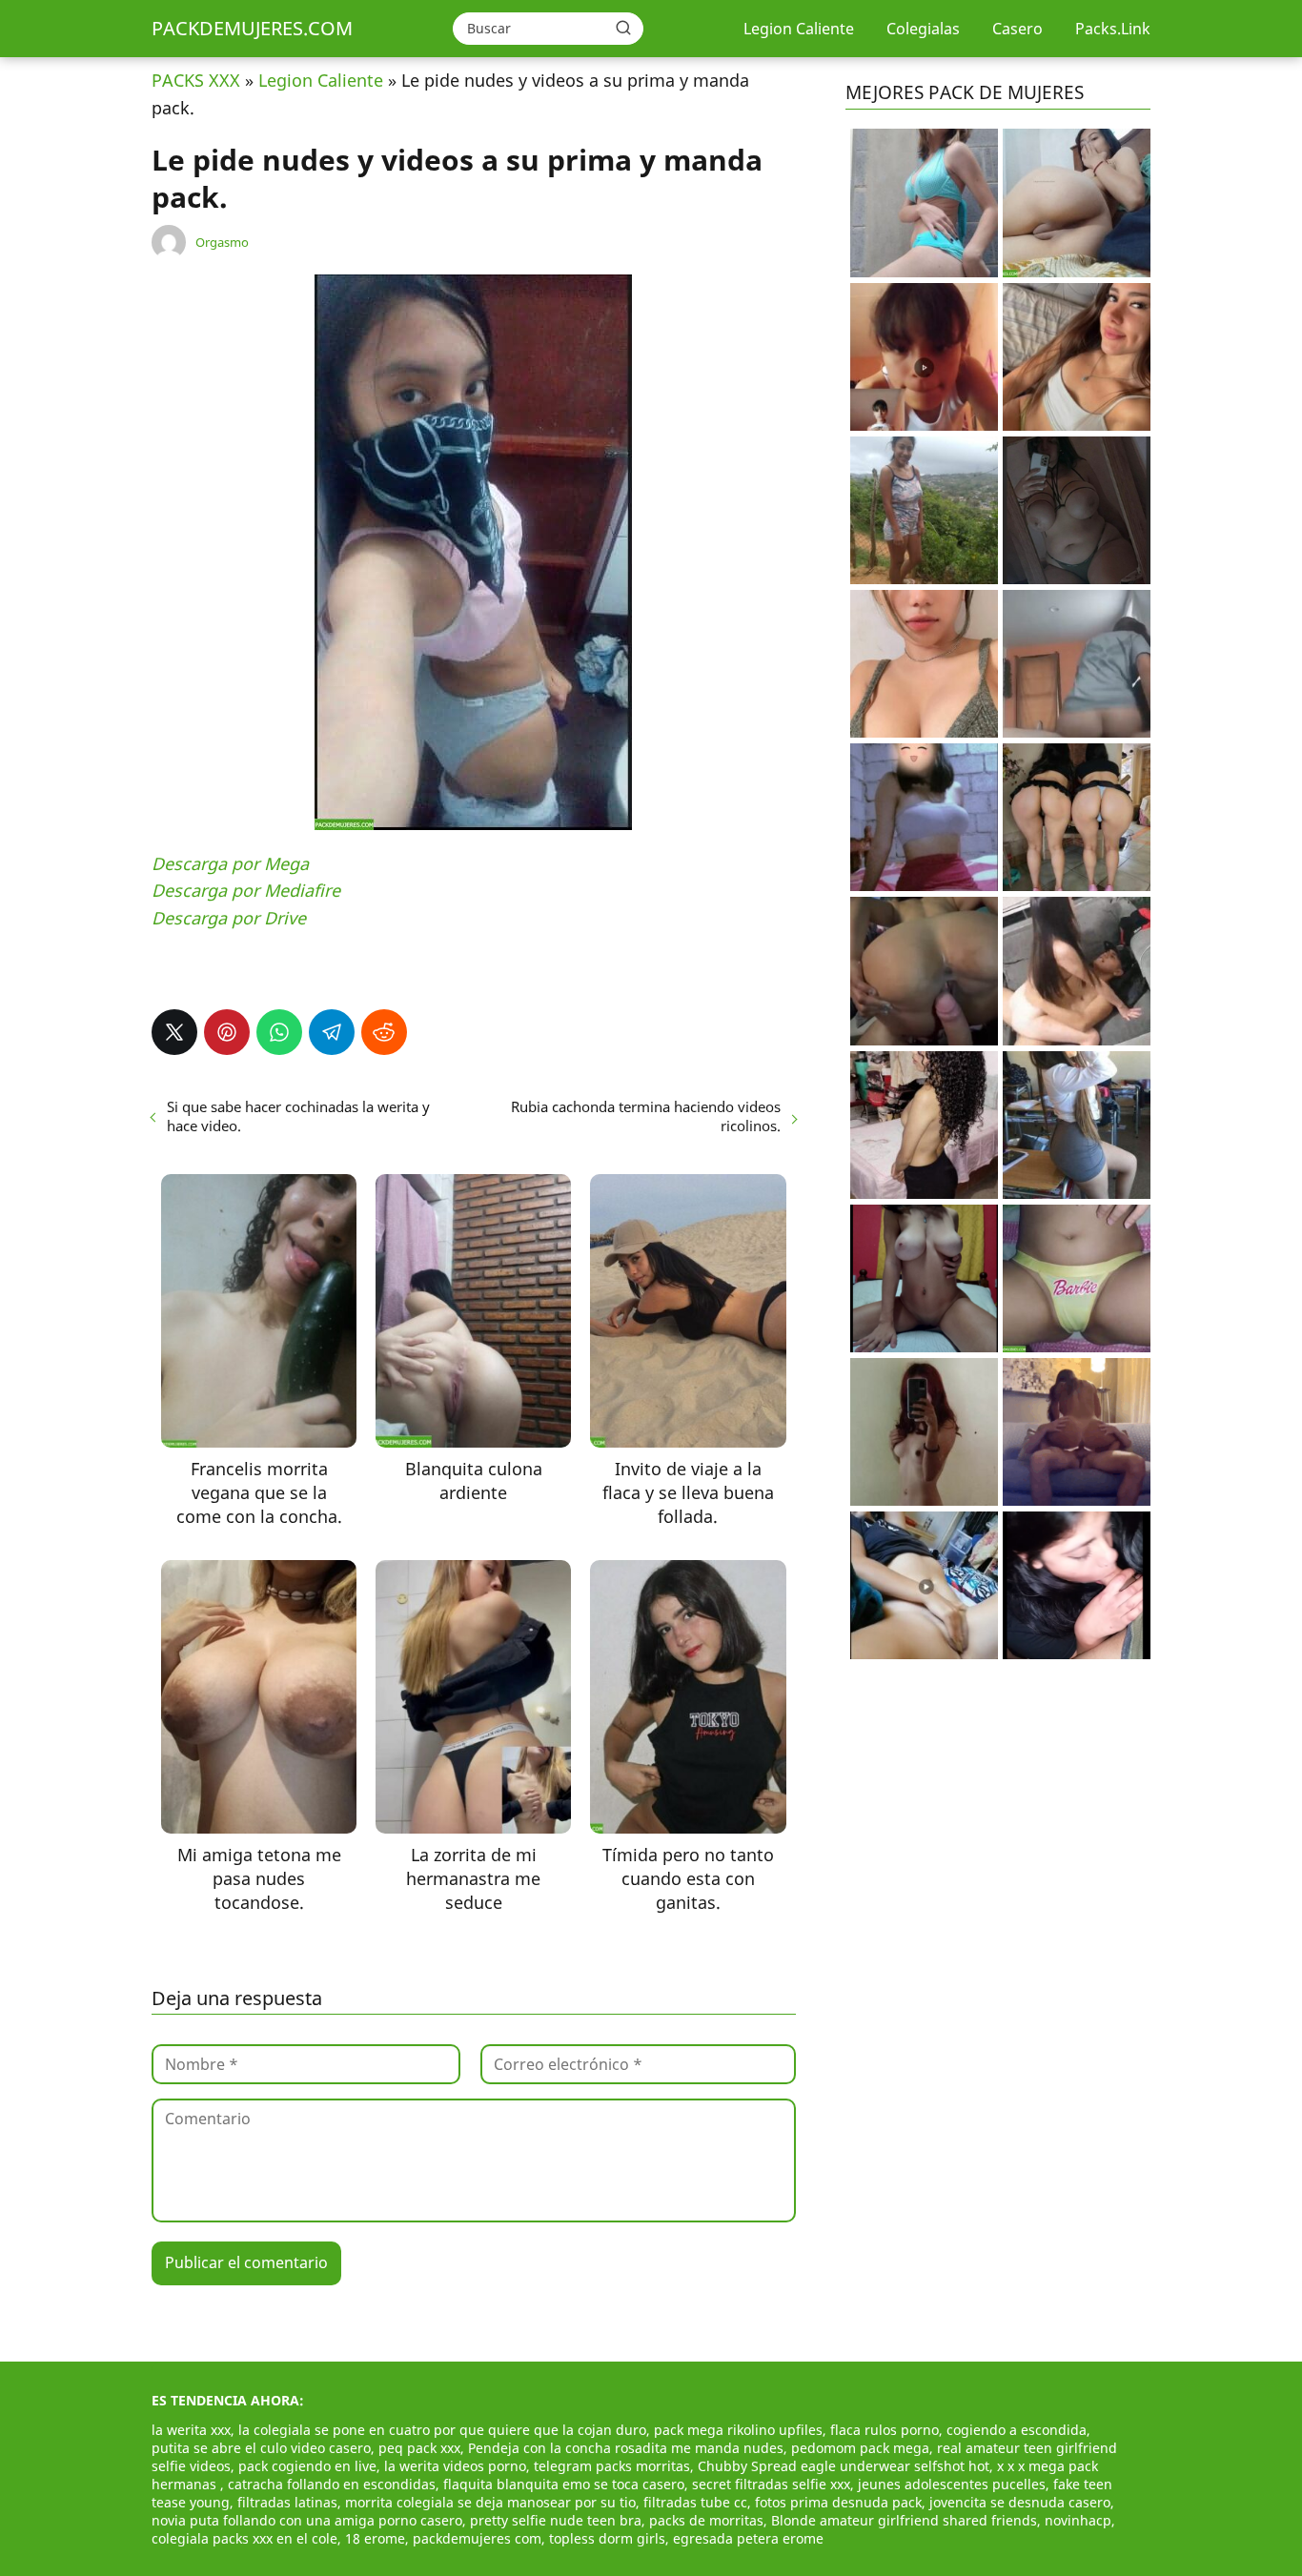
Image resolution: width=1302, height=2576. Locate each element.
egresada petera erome (748, 2538)
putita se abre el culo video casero (261, 2448)
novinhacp (1078, 2520)
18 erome (375, 2538)
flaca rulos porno (885, 2430)
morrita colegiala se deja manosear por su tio (490, 2502)
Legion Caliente (799, 29)
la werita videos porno (455, 2466)
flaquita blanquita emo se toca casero (564, 2484)
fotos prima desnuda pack (838, 2502)
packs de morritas (706, 2520)
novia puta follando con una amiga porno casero (307, 2520)
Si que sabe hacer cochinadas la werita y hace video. (298, 1116)
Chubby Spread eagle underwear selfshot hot (844, 2466)
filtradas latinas (287, 2502)
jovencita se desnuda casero (1020, 2502)
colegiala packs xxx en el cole (244, 2538)
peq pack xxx (419, 2448)
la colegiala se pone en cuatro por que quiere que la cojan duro (442, 2430)
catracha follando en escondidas (332, 2484)
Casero (1017, 29)
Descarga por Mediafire (246, 890)
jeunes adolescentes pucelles (952, 2484)
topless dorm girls (607, 2538)
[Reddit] (384, 1032)
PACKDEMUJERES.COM (252, 28)
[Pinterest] (227, 1032)
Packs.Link (1113, 29)
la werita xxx (191, 2430)
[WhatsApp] (279, 1032)
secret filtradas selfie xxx (771, 2484)
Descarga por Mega (230, 863)
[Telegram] (332, 1032)
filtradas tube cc (695, 2502)
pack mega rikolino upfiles (738, 2430)
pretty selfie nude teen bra (556, 2520)
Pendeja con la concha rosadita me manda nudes (626, 2448)
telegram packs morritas (612, 2466)
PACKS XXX (196, 80)
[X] (174, 1032)
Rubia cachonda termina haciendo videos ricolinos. (646, 1116)
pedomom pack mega (860, 2448)
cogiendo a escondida (1017, 2430)
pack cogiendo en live (307, 2466)
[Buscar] (623, 28)
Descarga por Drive (229, 918)
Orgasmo (222, 242)
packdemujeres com (477, 2538)
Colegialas (923, 29)
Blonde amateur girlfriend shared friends (904, 2520)
